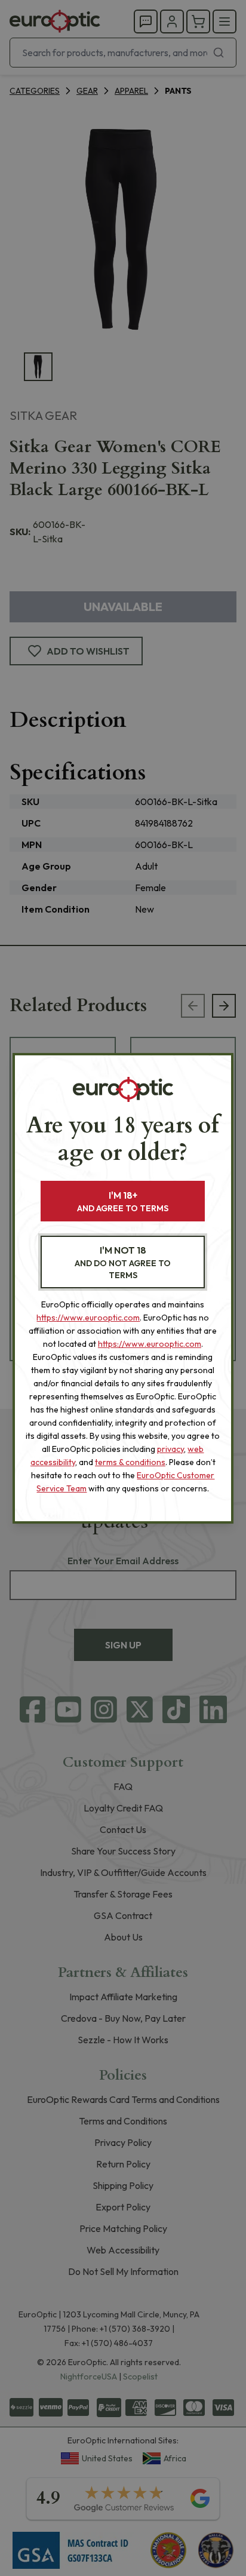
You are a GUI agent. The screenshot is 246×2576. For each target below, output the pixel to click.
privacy (170, 1449)
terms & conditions (130, 1462)
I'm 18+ (123, 1201)
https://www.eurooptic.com (88, 1318)
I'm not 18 (123, 1262)
